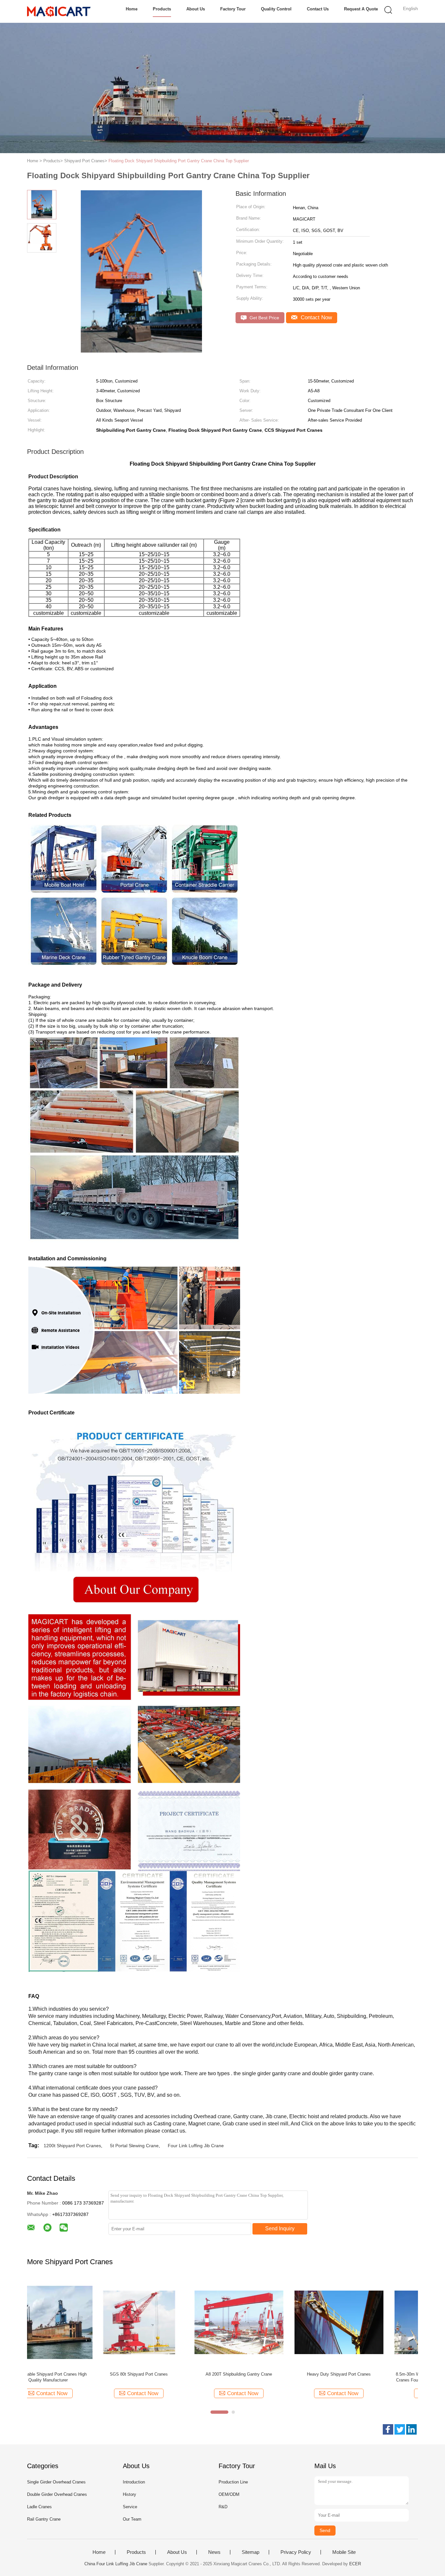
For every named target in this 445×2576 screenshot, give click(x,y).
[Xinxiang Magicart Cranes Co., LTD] (59, 11)
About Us (196, 9)
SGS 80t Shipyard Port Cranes (72, 2374)
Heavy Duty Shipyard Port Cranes (272, 2374)
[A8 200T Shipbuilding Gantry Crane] (172, 2322)
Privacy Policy (296, 2552)
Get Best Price (264, 318)
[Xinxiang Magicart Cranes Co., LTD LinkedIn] (411, 2429)
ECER (355, 2564)
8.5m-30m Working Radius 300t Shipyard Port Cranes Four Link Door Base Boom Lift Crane (372, 2377)
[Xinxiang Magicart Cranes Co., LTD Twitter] (400, 2429)
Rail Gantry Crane (44, 2519)
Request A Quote (361, 9)
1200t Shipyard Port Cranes (72, 2146)
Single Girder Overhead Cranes (56, 2482)
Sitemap (251, 2552)
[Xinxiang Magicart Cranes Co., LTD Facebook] (388, 2429)
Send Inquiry (280, 2229)
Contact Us (318, 9)
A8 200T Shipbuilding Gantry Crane (172, 2374)
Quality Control (276, 9)
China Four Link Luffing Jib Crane (116, 2564)
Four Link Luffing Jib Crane (196, 2146)
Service (130, 2507)
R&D (223, 2507)
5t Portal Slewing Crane (134, 2146)
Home (132, 9)
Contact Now (316, 318)
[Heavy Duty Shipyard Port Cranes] (272, 2322)
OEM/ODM (229, 2494)
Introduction (134, 2482)
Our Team (132, 2519)
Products (162, 9)
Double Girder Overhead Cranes (57, 2494)
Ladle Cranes (39, 2507)
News (214, 2552)
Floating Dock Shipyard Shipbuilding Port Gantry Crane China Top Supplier (179, 161)
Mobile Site (344, 2552)
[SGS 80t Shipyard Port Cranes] (72, 2322)
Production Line (233, 2482)
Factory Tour (233, 9)
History (129, 2494)
